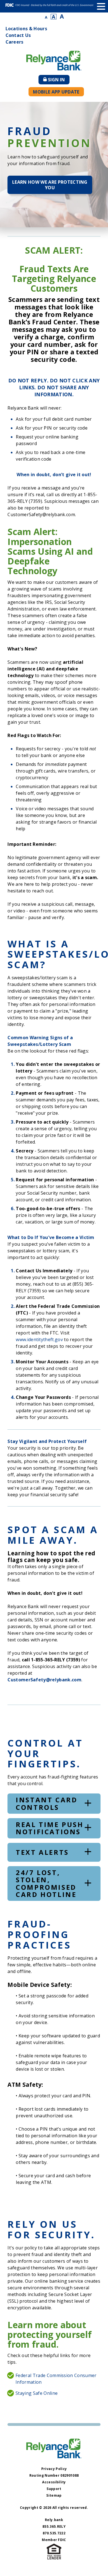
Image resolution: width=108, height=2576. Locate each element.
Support (54, 2489)
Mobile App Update (56, 92)
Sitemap (54, 2495)
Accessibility (54, 2482)
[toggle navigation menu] (101, 6)
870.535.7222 (54, 2533)
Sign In (59, 80)
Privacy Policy (54, 2469)
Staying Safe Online (37, 2393)
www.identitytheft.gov (39, 1339)
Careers (15, 42)
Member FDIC (54, 2540)
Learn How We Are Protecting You (50, 185)
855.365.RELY (54, 2526)
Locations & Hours (26, 29)
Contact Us (18, 35)
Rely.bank (54, 2520)
